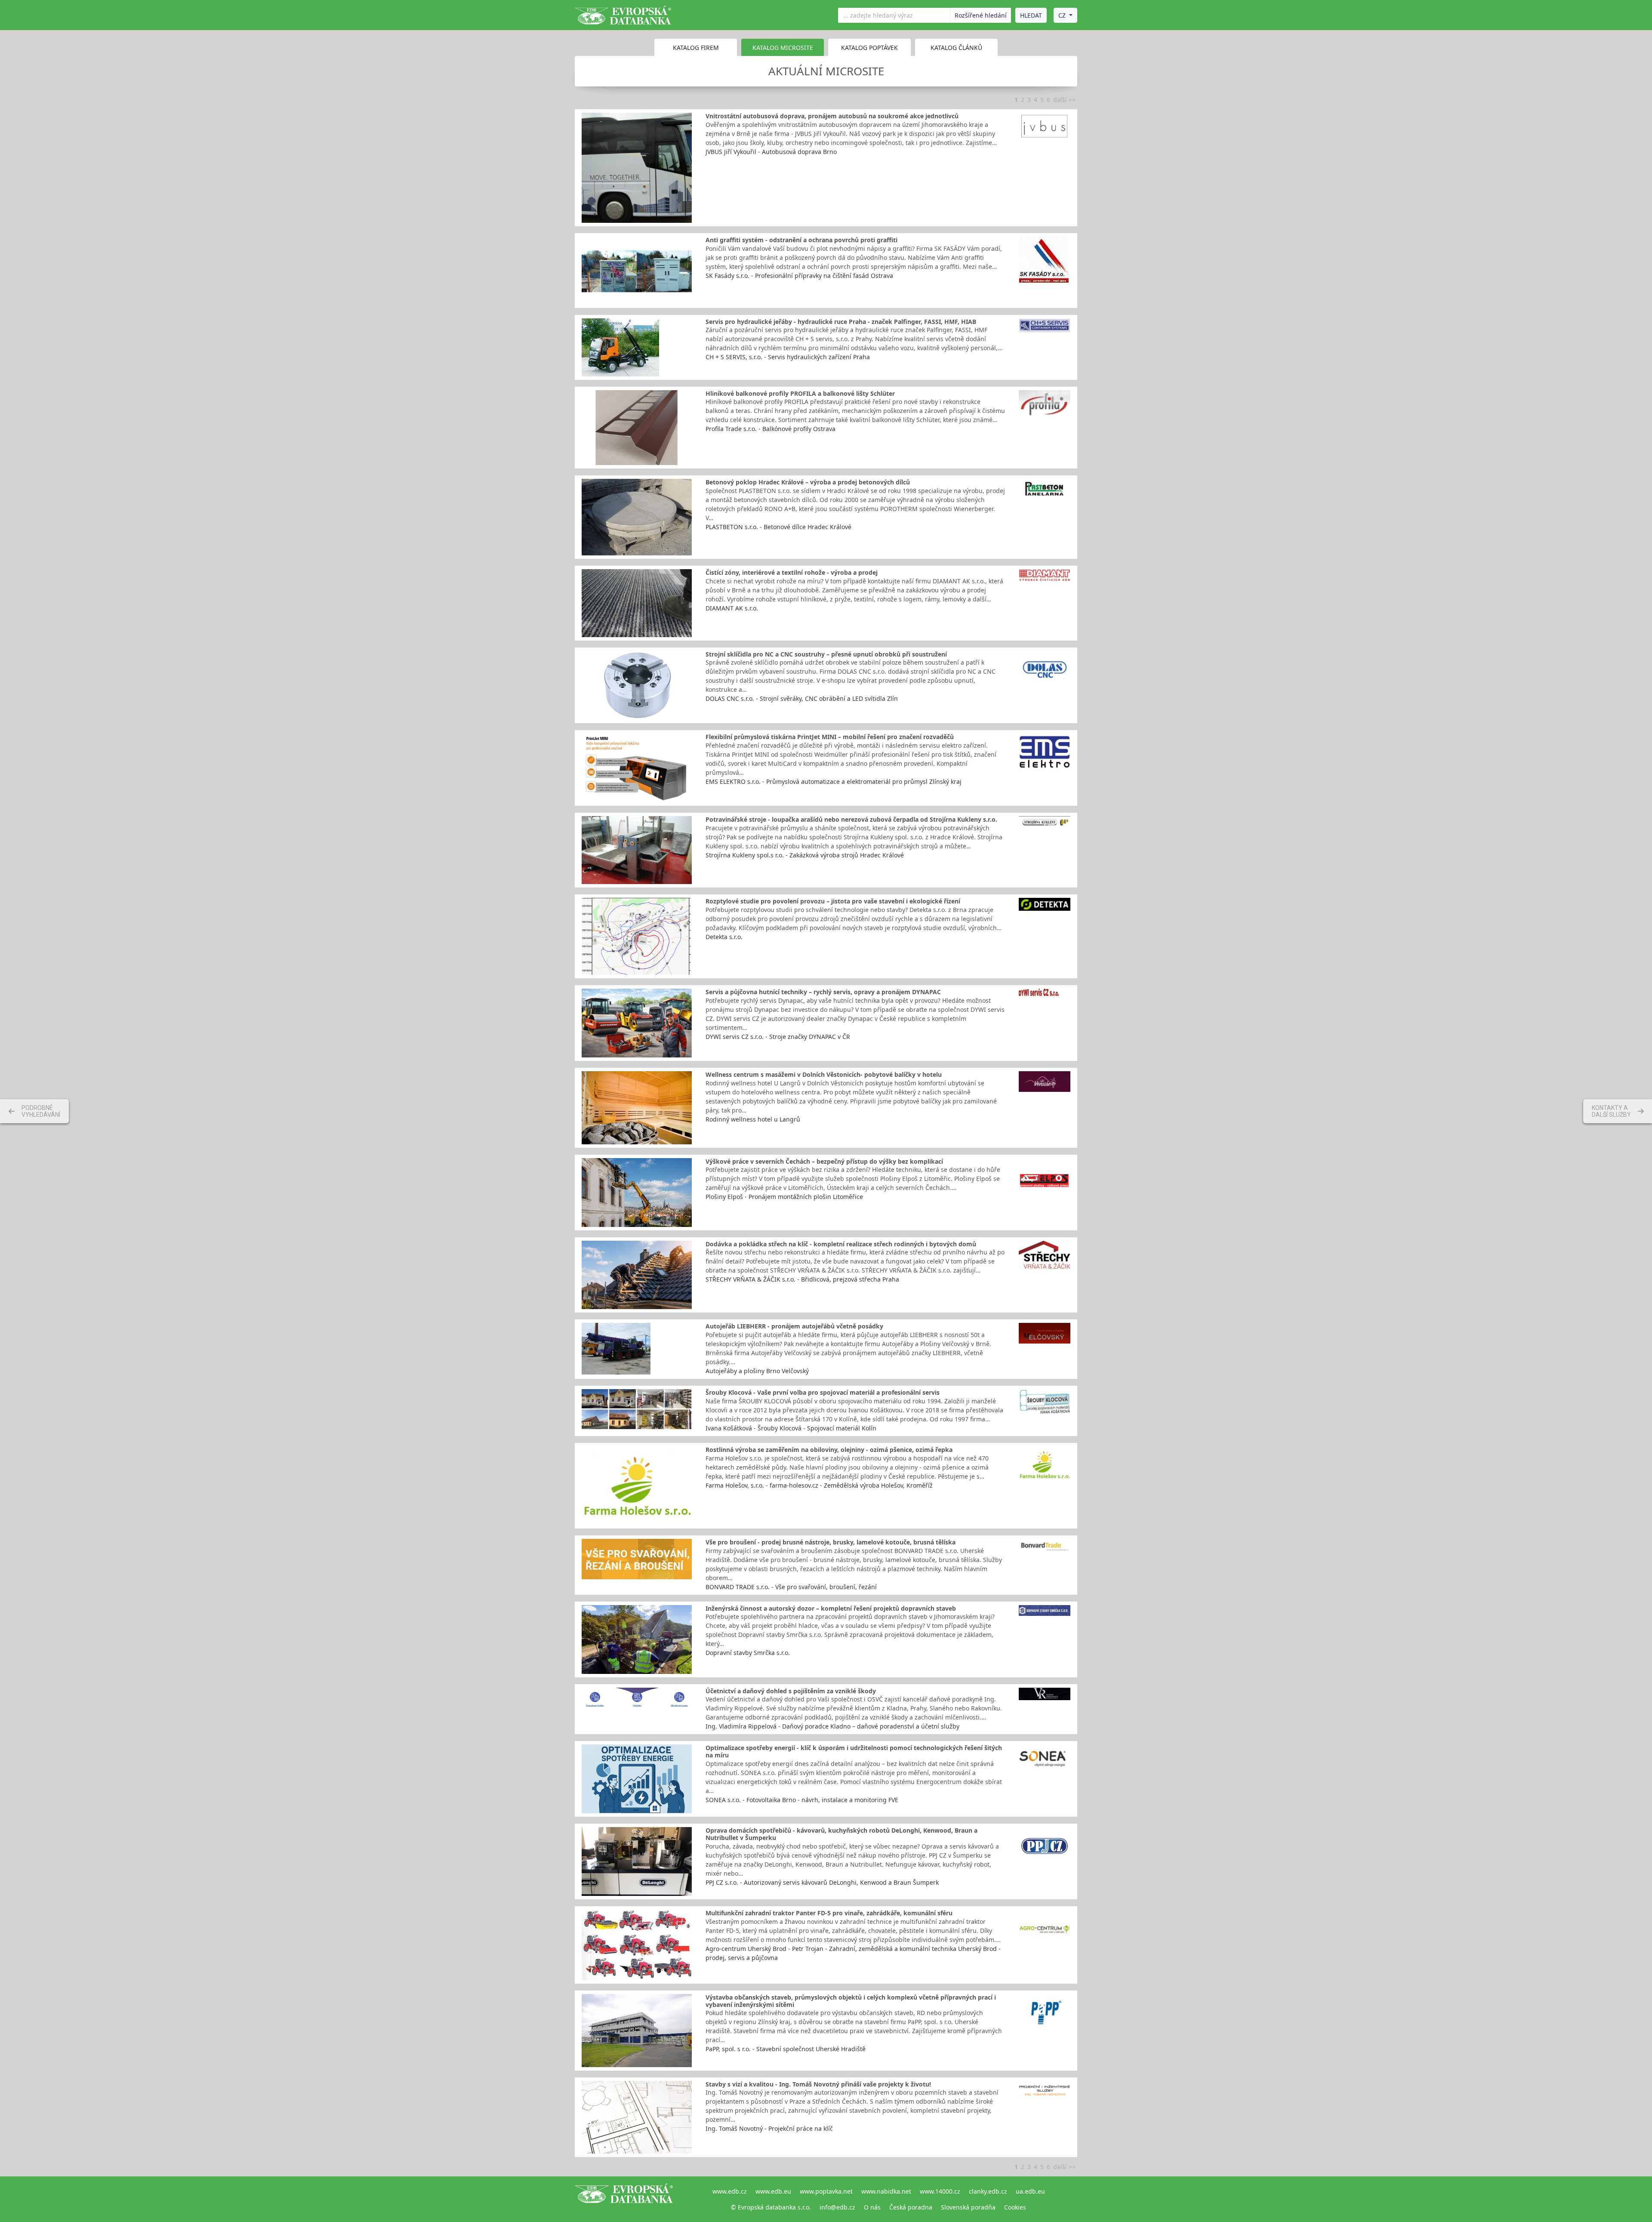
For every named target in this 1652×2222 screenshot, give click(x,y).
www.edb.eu (773, 2191)
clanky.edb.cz (988, 2191)
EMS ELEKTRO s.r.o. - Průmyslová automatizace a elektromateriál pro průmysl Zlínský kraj (834, 781)
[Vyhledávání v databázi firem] (624, 2199)
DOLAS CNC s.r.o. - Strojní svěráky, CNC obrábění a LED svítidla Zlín (802, 698)
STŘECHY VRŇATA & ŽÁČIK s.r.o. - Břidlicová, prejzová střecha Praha (802, 1279)
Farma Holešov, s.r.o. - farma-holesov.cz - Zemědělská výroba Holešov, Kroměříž (819, 1485)
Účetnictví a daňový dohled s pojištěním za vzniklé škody (791, 1691)
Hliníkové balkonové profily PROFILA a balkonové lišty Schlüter (800, 393)
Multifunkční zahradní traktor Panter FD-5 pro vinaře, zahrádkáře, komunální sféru (829, 1913)
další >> (1064, 100)
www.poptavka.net (826, 2191)
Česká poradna (911, 2207)
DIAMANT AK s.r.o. (732, 608)
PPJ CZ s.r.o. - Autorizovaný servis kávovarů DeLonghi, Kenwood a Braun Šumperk (822, 1882)
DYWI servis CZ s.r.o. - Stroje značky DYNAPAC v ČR (778, 1037)
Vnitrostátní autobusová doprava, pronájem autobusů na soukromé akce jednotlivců (832, 116)
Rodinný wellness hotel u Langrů (753, 1119)
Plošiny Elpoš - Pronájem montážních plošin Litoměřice (784, 1197)
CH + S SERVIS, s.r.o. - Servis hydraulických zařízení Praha (788, 357)
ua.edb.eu (1030, 2191)
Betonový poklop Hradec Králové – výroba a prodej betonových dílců (808, 482)
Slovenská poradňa (968, 2207)
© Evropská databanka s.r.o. (771, 2207)
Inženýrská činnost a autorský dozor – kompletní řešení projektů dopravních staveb (831, 1608)
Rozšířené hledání (981, 15)
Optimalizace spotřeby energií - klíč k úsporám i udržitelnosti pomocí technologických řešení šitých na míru (854, 1751)
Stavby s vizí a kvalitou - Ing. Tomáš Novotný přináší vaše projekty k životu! (818, 2084)
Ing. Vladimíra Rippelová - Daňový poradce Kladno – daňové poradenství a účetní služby (832, 1726)
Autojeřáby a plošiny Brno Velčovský (757, 1371)
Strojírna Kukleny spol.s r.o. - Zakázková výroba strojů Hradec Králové (805, 855)
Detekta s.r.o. (724, 937)
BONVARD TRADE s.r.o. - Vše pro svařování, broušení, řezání (791, 1587)
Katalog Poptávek (869, 48)
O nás (872, 2207)
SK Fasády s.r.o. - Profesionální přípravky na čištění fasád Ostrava (799, 276)
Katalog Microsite (783, 48)
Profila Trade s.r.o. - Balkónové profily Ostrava (771, 429)
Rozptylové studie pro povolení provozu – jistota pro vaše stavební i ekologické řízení (833, 901)
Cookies (1015, 2207)
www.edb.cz (730, 2191)
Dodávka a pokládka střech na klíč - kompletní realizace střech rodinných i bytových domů (841, 1244)
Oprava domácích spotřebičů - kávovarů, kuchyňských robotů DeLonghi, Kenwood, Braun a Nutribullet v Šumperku (841, 1834)
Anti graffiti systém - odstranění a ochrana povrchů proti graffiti (801, 240)
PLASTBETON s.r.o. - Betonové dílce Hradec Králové (778, 527)
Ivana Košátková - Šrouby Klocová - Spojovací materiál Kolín (791, 1428)
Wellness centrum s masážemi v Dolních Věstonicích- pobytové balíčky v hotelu (824, 1074)
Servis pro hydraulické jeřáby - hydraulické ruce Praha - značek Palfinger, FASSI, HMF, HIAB (841, 322)
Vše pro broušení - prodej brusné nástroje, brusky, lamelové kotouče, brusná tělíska (831, 1542)
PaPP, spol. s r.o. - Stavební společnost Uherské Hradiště (786, 2049)
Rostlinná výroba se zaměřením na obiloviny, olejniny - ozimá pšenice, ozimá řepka (829, 1450)
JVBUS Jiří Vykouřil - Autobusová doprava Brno (771, 152)
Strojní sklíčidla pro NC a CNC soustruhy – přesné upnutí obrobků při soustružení (826, 654)
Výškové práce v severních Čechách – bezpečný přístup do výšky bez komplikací (824, 1161)
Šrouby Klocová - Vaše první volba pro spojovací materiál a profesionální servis (823, 1392)
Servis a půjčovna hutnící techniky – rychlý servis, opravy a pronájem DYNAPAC (823, 992)
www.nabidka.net (886, 2191)
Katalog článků (956, 48)
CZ (1062, 15)
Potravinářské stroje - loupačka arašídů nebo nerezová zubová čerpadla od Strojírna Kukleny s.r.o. (851, 819)
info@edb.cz (837, 2207)
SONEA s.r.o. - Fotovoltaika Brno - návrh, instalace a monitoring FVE (802, 1800)
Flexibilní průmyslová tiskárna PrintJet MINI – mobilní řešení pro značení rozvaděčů (830, 737)
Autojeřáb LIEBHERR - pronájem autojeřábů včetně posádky (794, 1326)
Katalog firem (696, 48)
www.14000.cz (940, 2191)
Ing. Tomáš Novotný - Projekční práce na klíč (769, 2128)
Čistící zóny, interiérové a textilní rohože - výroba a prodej (792, 572)
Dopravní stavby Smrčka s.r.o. (748, 1653)
